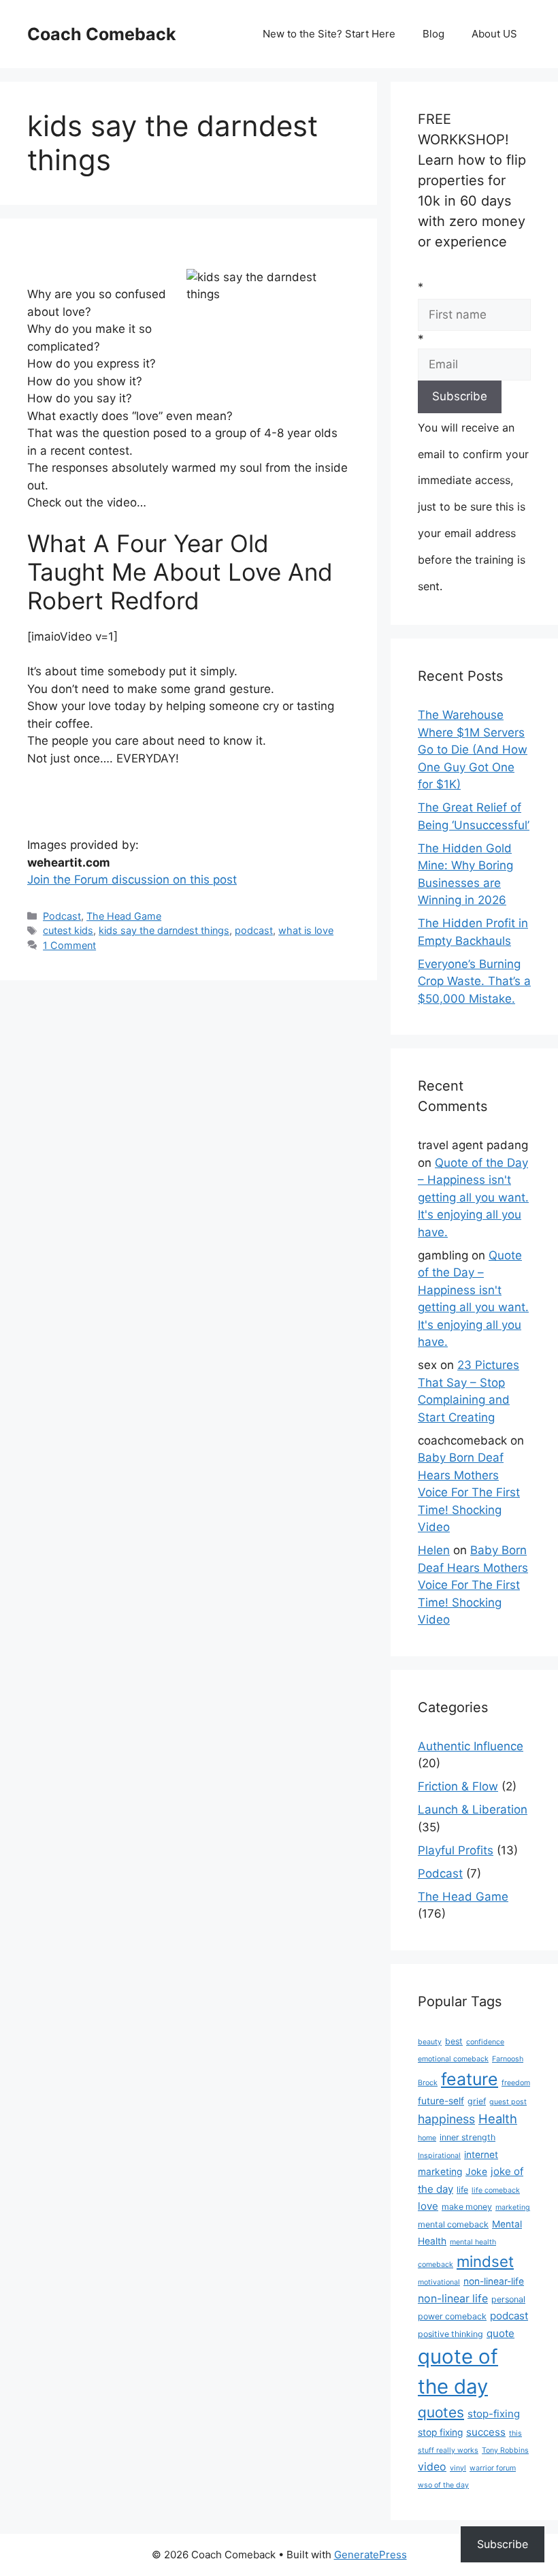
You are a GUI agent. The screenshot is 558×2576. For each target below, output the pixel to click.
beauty (430, 2042)
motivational (439, 2282)
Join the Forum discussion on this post (132, 880)
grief (477, 2101)
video (432, 2467)
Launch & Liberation (473, 1809)
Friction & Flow (458, 1786)
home (427, 2138)
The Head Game (124, 916)
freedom (516, 2083)
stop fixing (440, 2432)
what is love (306, 930)
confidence (485, 2042)
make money (467, 2207)
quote (500, 2333)
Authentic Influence (471, 1746)
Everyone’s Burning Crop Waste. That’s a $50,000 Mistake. (474, 981)
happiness (446, 2119)
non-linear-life (494, 2281)
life (462, 2190)
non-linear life (453, 2299)
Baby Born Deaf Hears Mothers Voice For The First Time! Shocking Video (469, 1492)
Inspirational (439, 2156)
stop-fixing (494, 2414)
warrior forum (493, 2468)
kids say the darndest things (164, 930)
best (454, 2041)
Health (498, 2119)
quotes (441, 2412)
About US (494, 34)
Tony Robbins (505, 2450)
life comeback (496, 2190)
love (428, 2206)
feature (470, 2079)
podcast (254, 930)
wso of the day (443, 2485)
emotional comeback (453, 2059)
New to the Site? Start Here (329, 34)
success (486, 2432)
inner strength (467, 2137)
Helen (434, 1550)
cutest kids (68, 930)
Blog (433, 34)
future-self (441, 2101)
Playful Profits (456, 1850)
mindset (485, 2261)
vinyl (458, 2468)
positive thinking (450, 2334)
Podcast (62, 916)
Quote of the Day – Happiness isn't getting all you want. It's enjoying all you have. (473, 1197)
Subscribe (503, 2544)
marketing (513, 2207)
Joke (476, 2172)
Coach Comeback (102, 34)
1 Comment (69, 945)
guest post (508, 2102)
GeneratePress (371, 2555)
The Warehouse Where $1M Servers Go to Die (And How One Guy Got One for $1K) (473, 750)
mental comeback (453, 2224)
